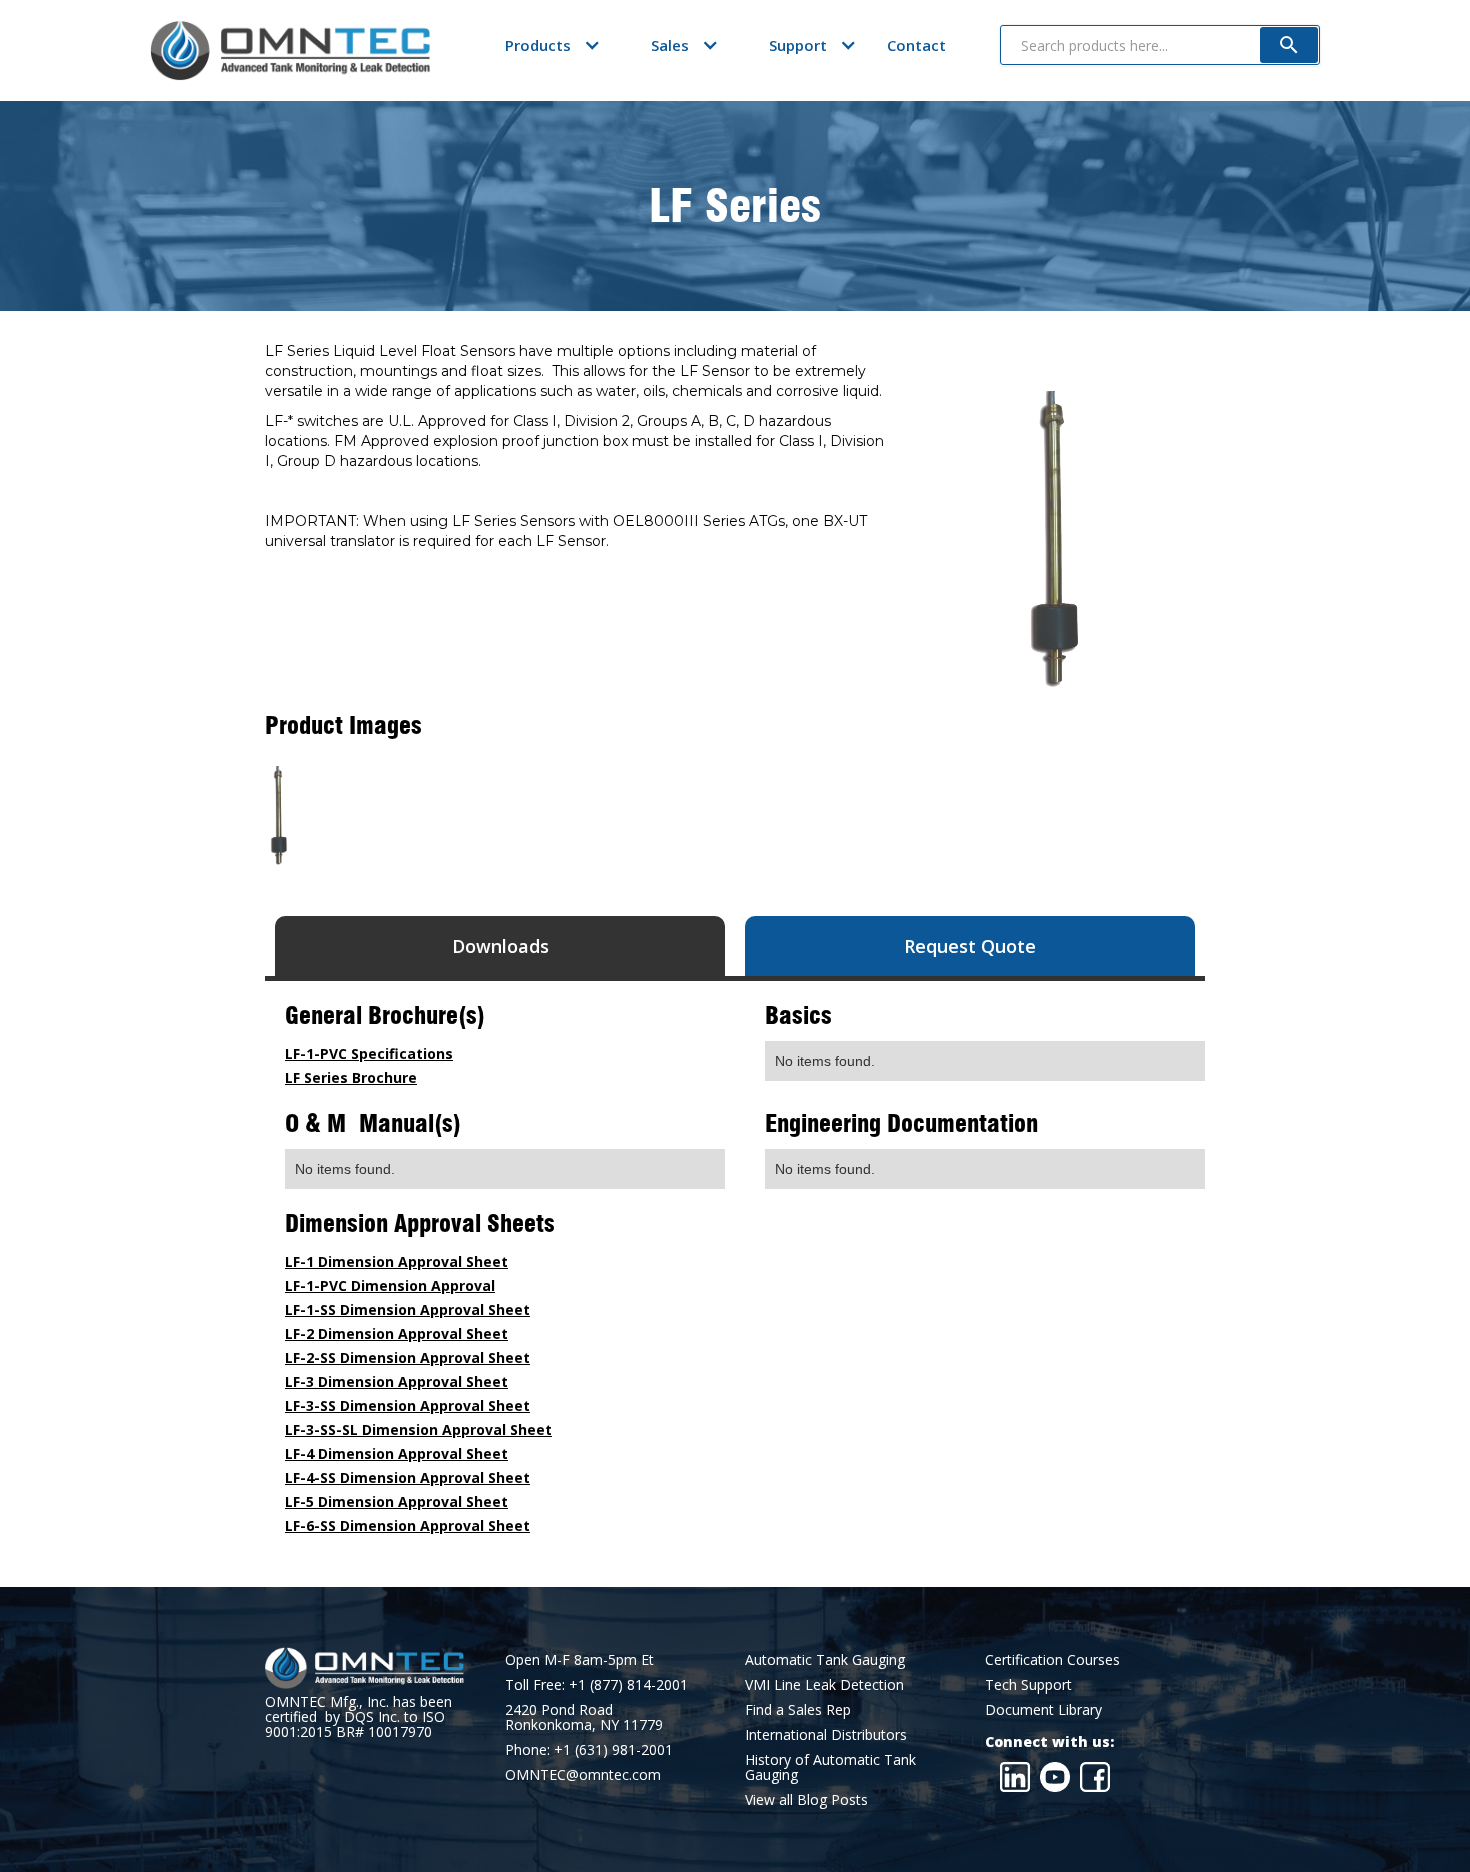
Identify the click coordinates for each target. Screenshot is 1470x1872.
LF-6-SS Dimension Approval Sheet (407, 1525)
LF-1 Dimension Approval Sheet (396, 1261)
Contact (916, 45)
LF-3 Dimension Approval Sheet (396, 1381)
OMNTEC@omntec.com (583, 1774)
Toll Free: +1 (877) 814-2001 (596, 1684)
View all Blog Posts (806, 1799)
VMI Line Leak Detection (824, 1684)
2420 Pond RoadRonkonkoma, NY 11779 (584, 1717)
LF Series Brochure (351, 1077)
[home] (290, 50)
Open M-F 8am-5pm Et (579, 1659)
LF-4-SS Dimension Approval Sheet (407, 1477)
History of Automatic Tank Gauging (830, 1767)
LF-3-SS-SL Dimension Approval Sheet (418, 1429)
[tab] (500, 946)
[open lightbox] (279, 816)
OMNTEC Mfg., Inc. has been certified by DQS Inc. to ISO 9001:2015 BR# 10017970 (358, 1716)
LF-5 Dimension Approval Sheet (396, 1501)
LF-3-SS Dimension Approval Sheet (407, 1405)
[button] (538, 45)
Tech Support (1028, 1684)
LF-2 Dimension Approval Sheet (396, 1333)
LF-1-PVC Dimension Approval (390, 1285)
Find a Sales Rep (798, 1709)
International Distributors (826, 1734)
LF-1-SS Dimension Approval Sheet (407, 1309)
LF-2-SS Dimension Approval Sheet (407, 1357)
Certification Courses (1052, 1659)
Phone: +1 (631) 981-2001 (589, 1749)
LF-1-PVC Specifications (369, 1053)
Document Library (1043, 1709)
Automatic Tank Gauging (825, 1659)
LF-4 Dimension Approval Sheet (396, 1453)
